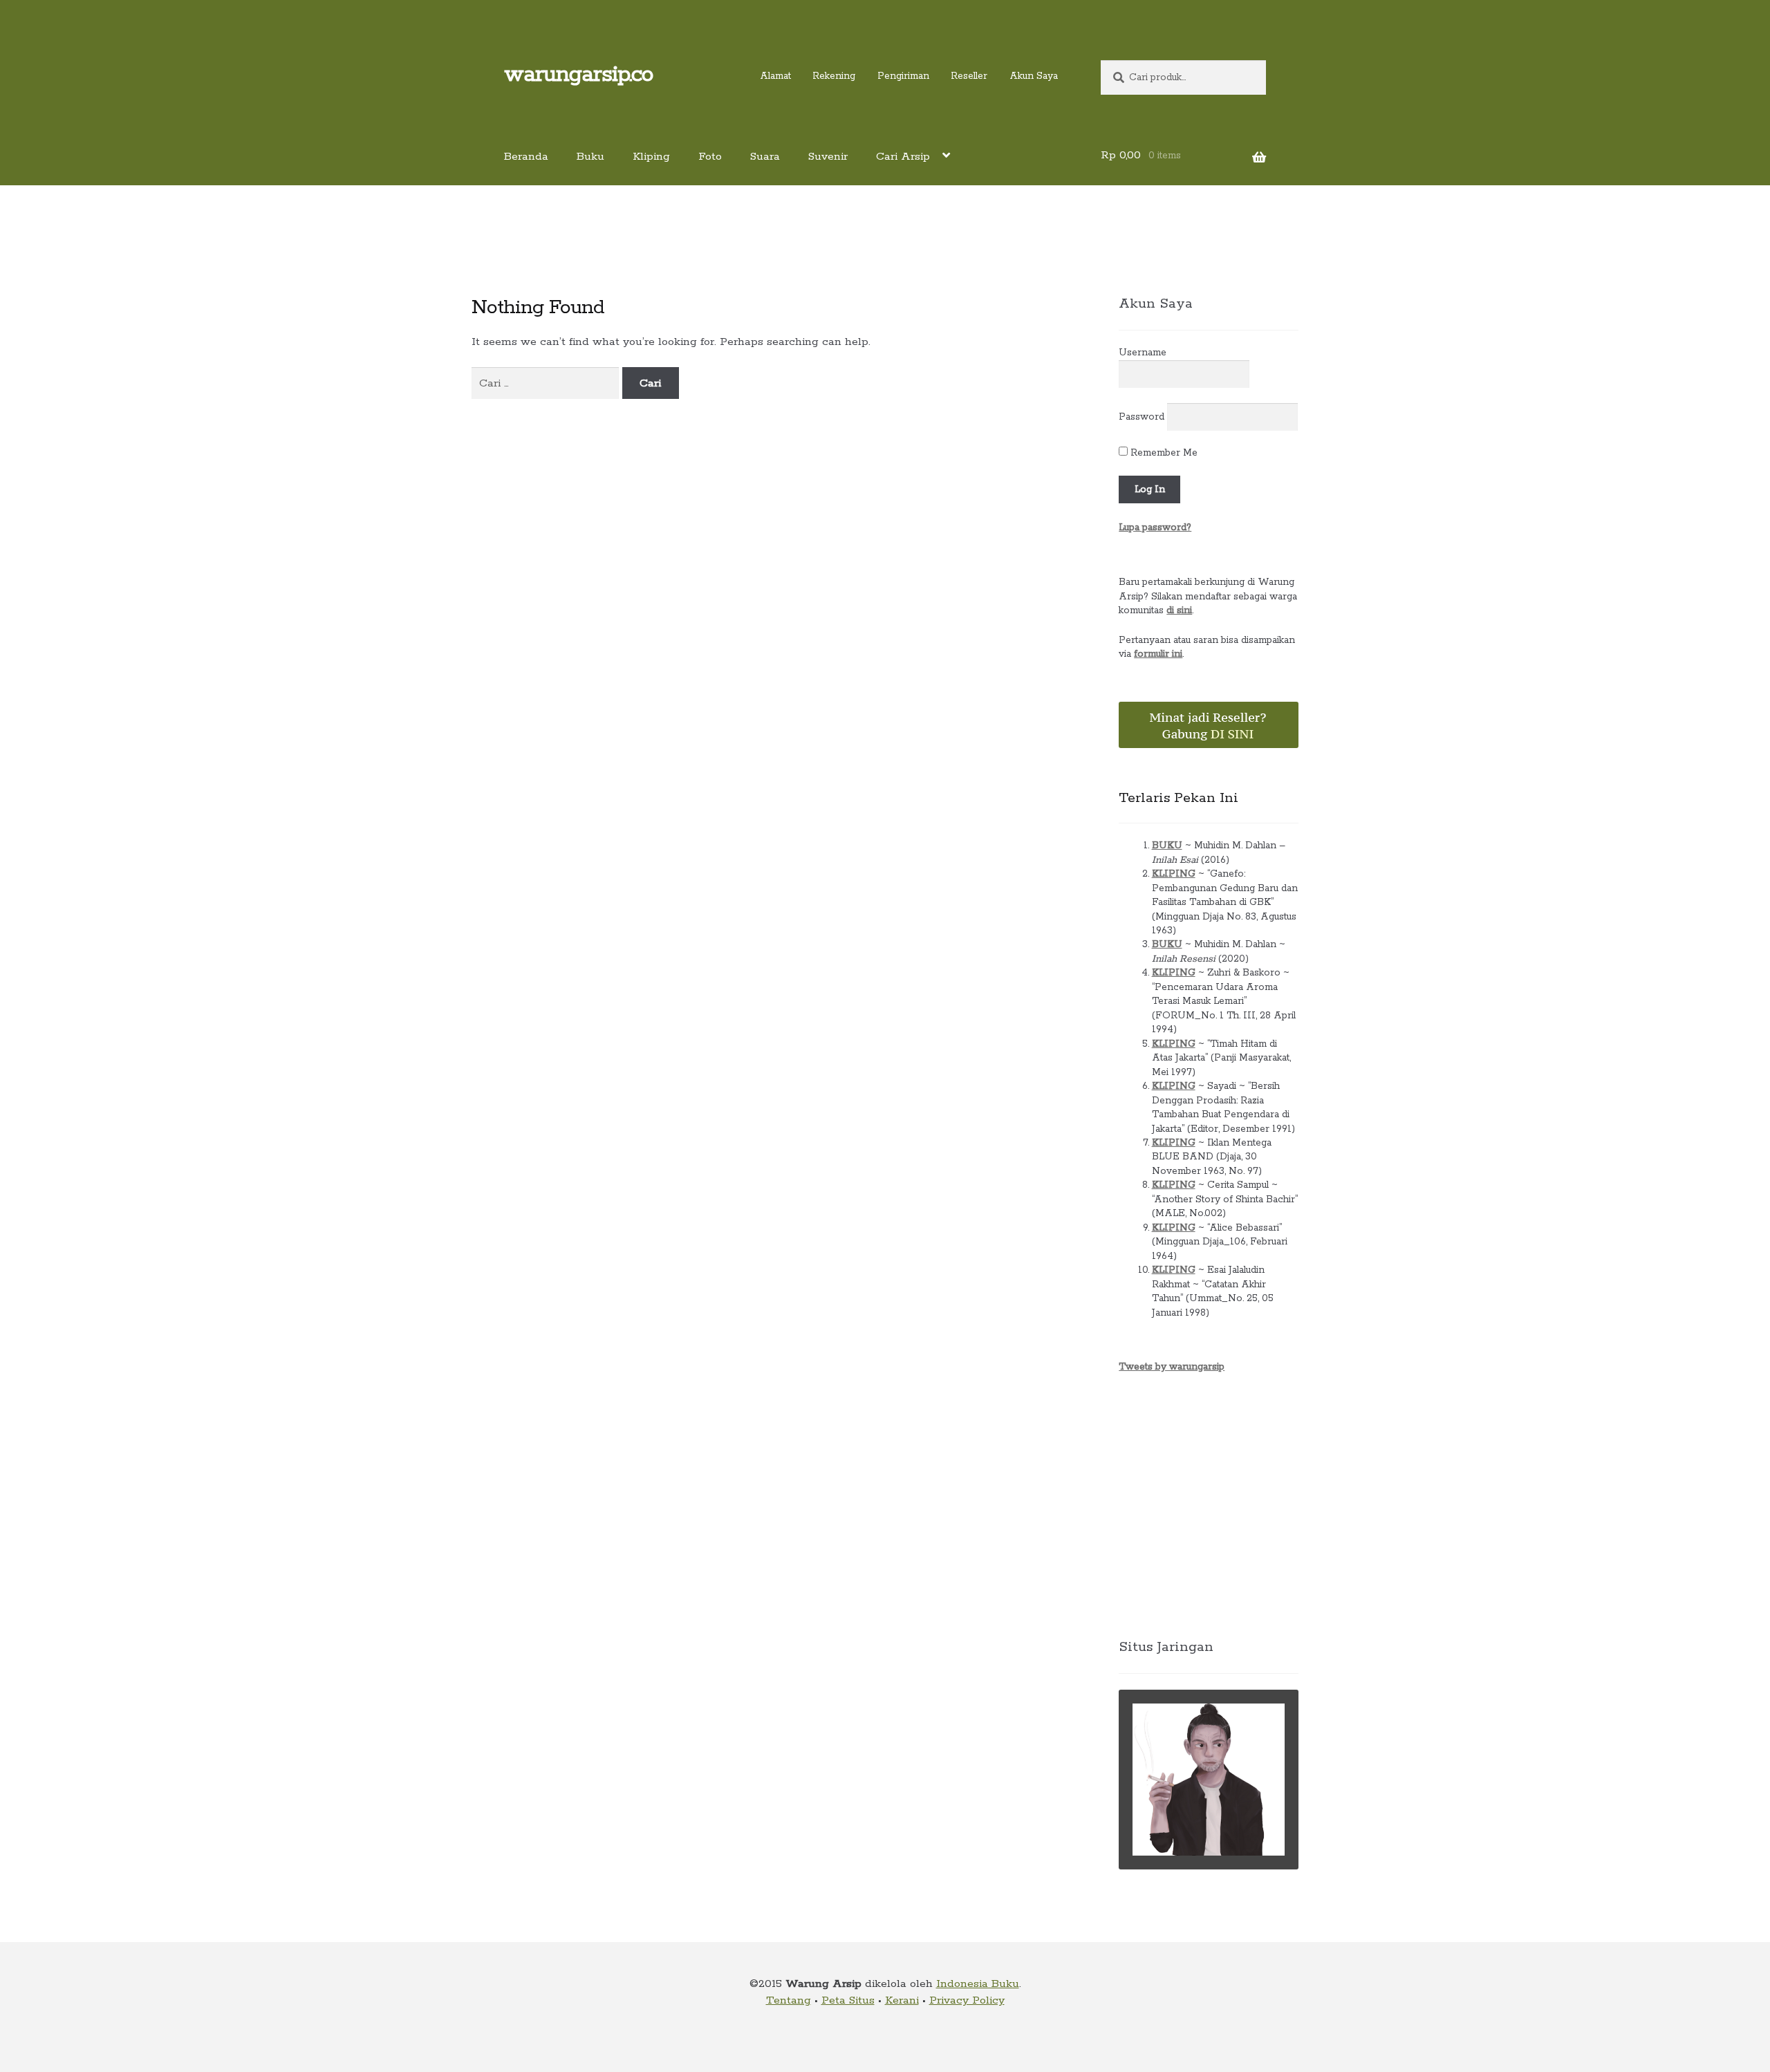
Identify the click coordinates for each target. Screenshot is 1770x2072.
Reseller (969, 76)
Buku (590, 157)
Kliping (651, 157)
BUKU (1167, 846)
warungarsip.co (578, 75)
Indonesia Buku (978, 1984)
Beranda (526, 157)
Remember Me (1163, 453)
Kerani (902, 2000)
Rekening (834, 76)
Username (1143, 353)
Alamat (775, 76)
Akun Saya (1034, 76)
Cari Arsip (903, 157)
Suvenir (828, 157)
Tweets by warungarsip (1172, 1367)
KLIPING (1174, 874)
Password (1142, 417)
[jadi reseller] (1209, 725)
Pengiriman (903, 76)
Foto (710, 157)
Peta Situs (848, 2000)
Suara (765, 157)
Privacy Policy (967, 2000)
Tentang (789, 2000)
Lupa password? (1155, 528)
